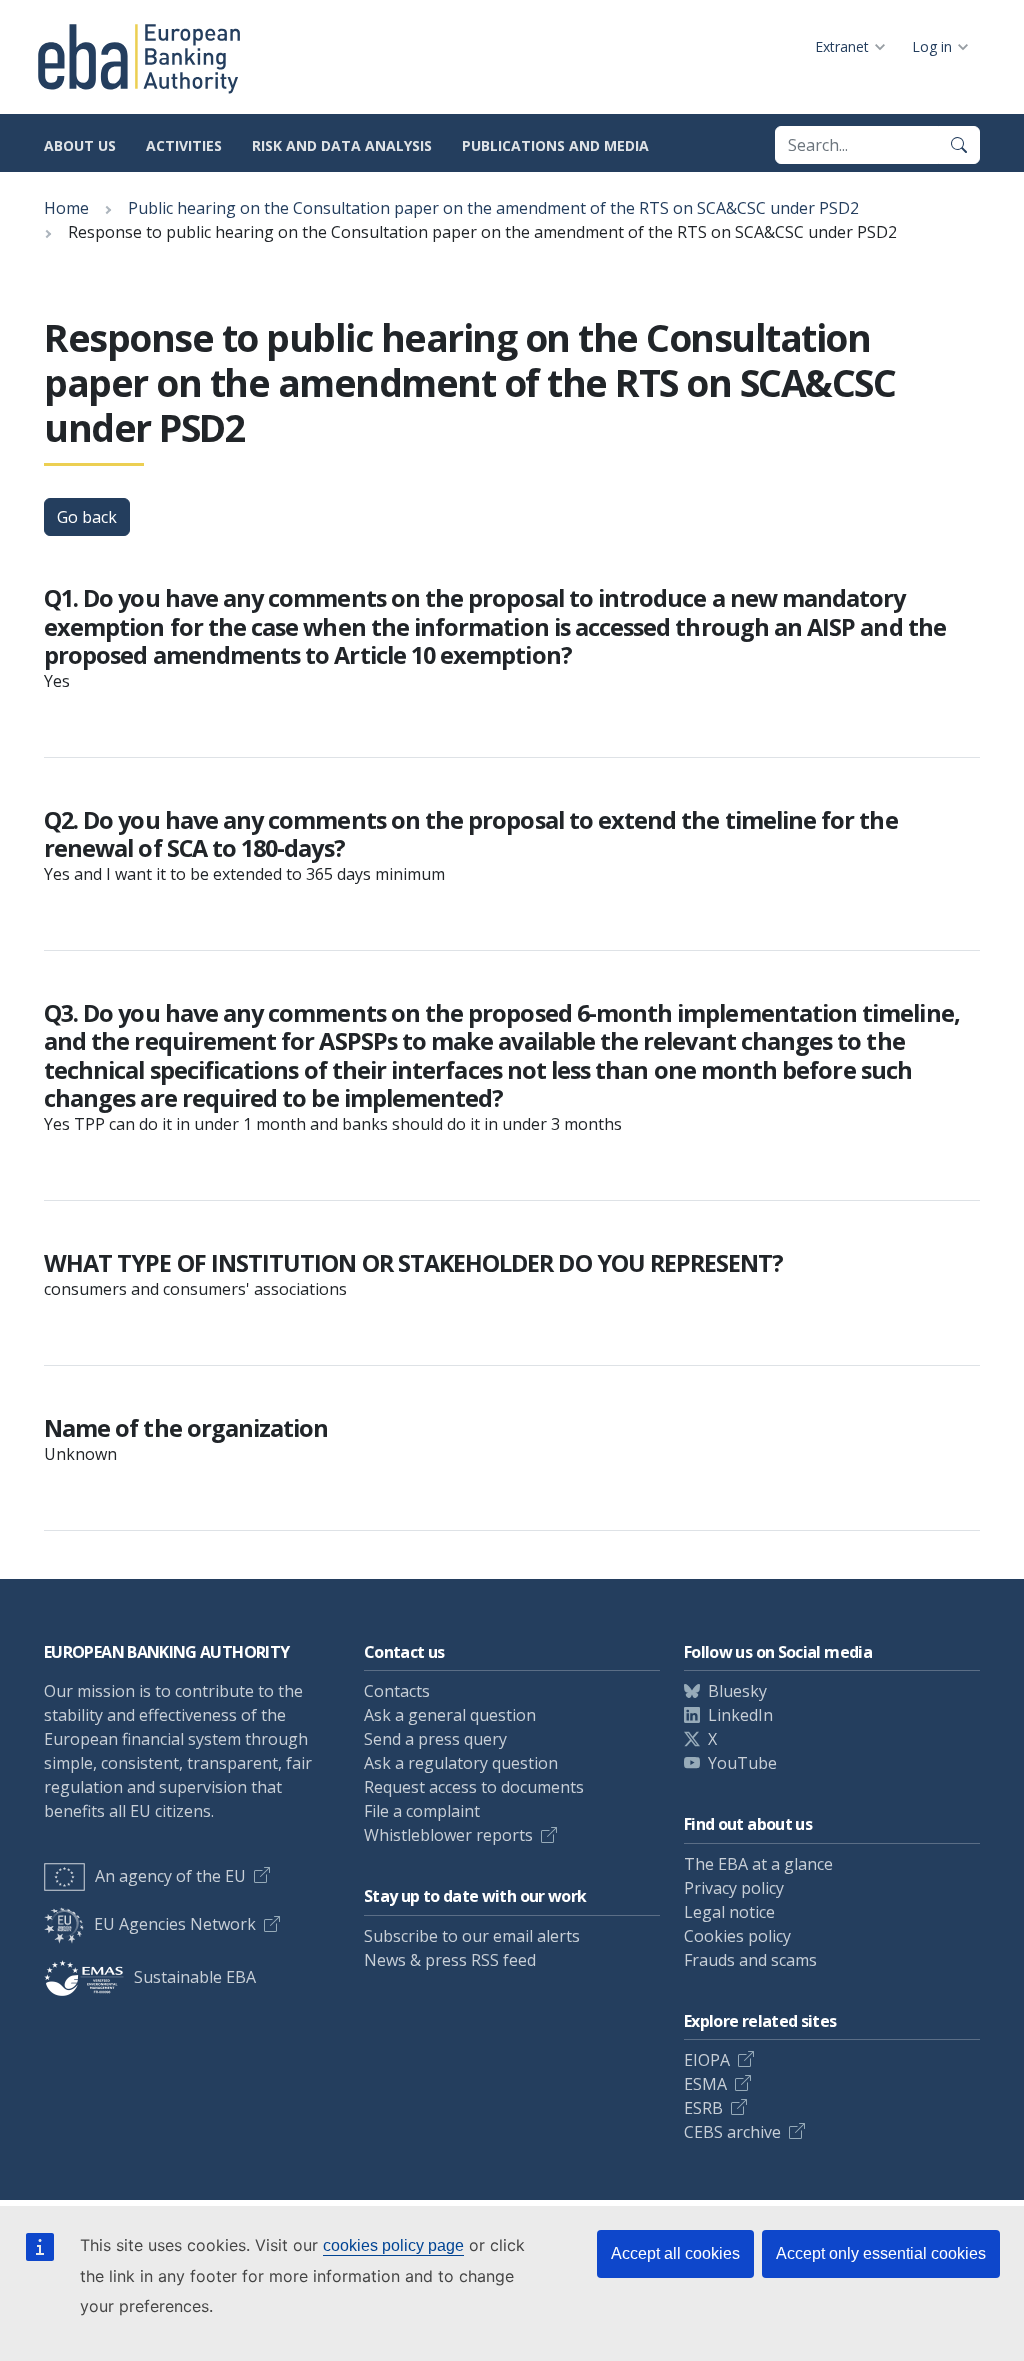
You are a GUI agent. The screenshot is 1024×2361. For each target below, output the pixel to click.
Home (66, 208)
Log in (932, 46)
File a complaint (422, 1811)
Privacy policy (734, 1888)
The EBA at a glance (758, 1864)
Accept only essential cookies (881, 2253)
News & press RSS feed (450, 1960)
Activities (184, 145)
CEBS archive (732, 2132)
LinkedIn (740, 1715)
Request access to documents (474, 1787)
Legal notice (729, 1912)
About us (80, 145)
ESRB (703, 2108)
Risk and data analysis (342, 145)
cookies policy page (393, 2245)
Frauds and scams (750, 1960)
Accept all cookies (675, 2253)
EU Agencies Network (175, 1924)
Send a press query (435, 1739)
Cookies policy (737, 1936)
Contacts (397, 1691)
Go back (87, 517)
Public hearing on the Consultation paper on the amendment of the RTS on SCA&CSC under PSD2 (493, 208)
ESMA (705, 2084)
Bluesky (737, 1691)
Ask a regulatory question (461, 1763)
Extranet (842, 46)
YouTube (742, 1763)
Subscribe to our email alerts (472, 1936)
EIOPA (707, 2060)
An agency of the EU (170, 1876)
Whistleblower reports (448, 1835)
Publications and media (555, 145)
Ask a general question (450, 1715)
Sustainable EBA (195, 1977)
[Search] (959, 145)
